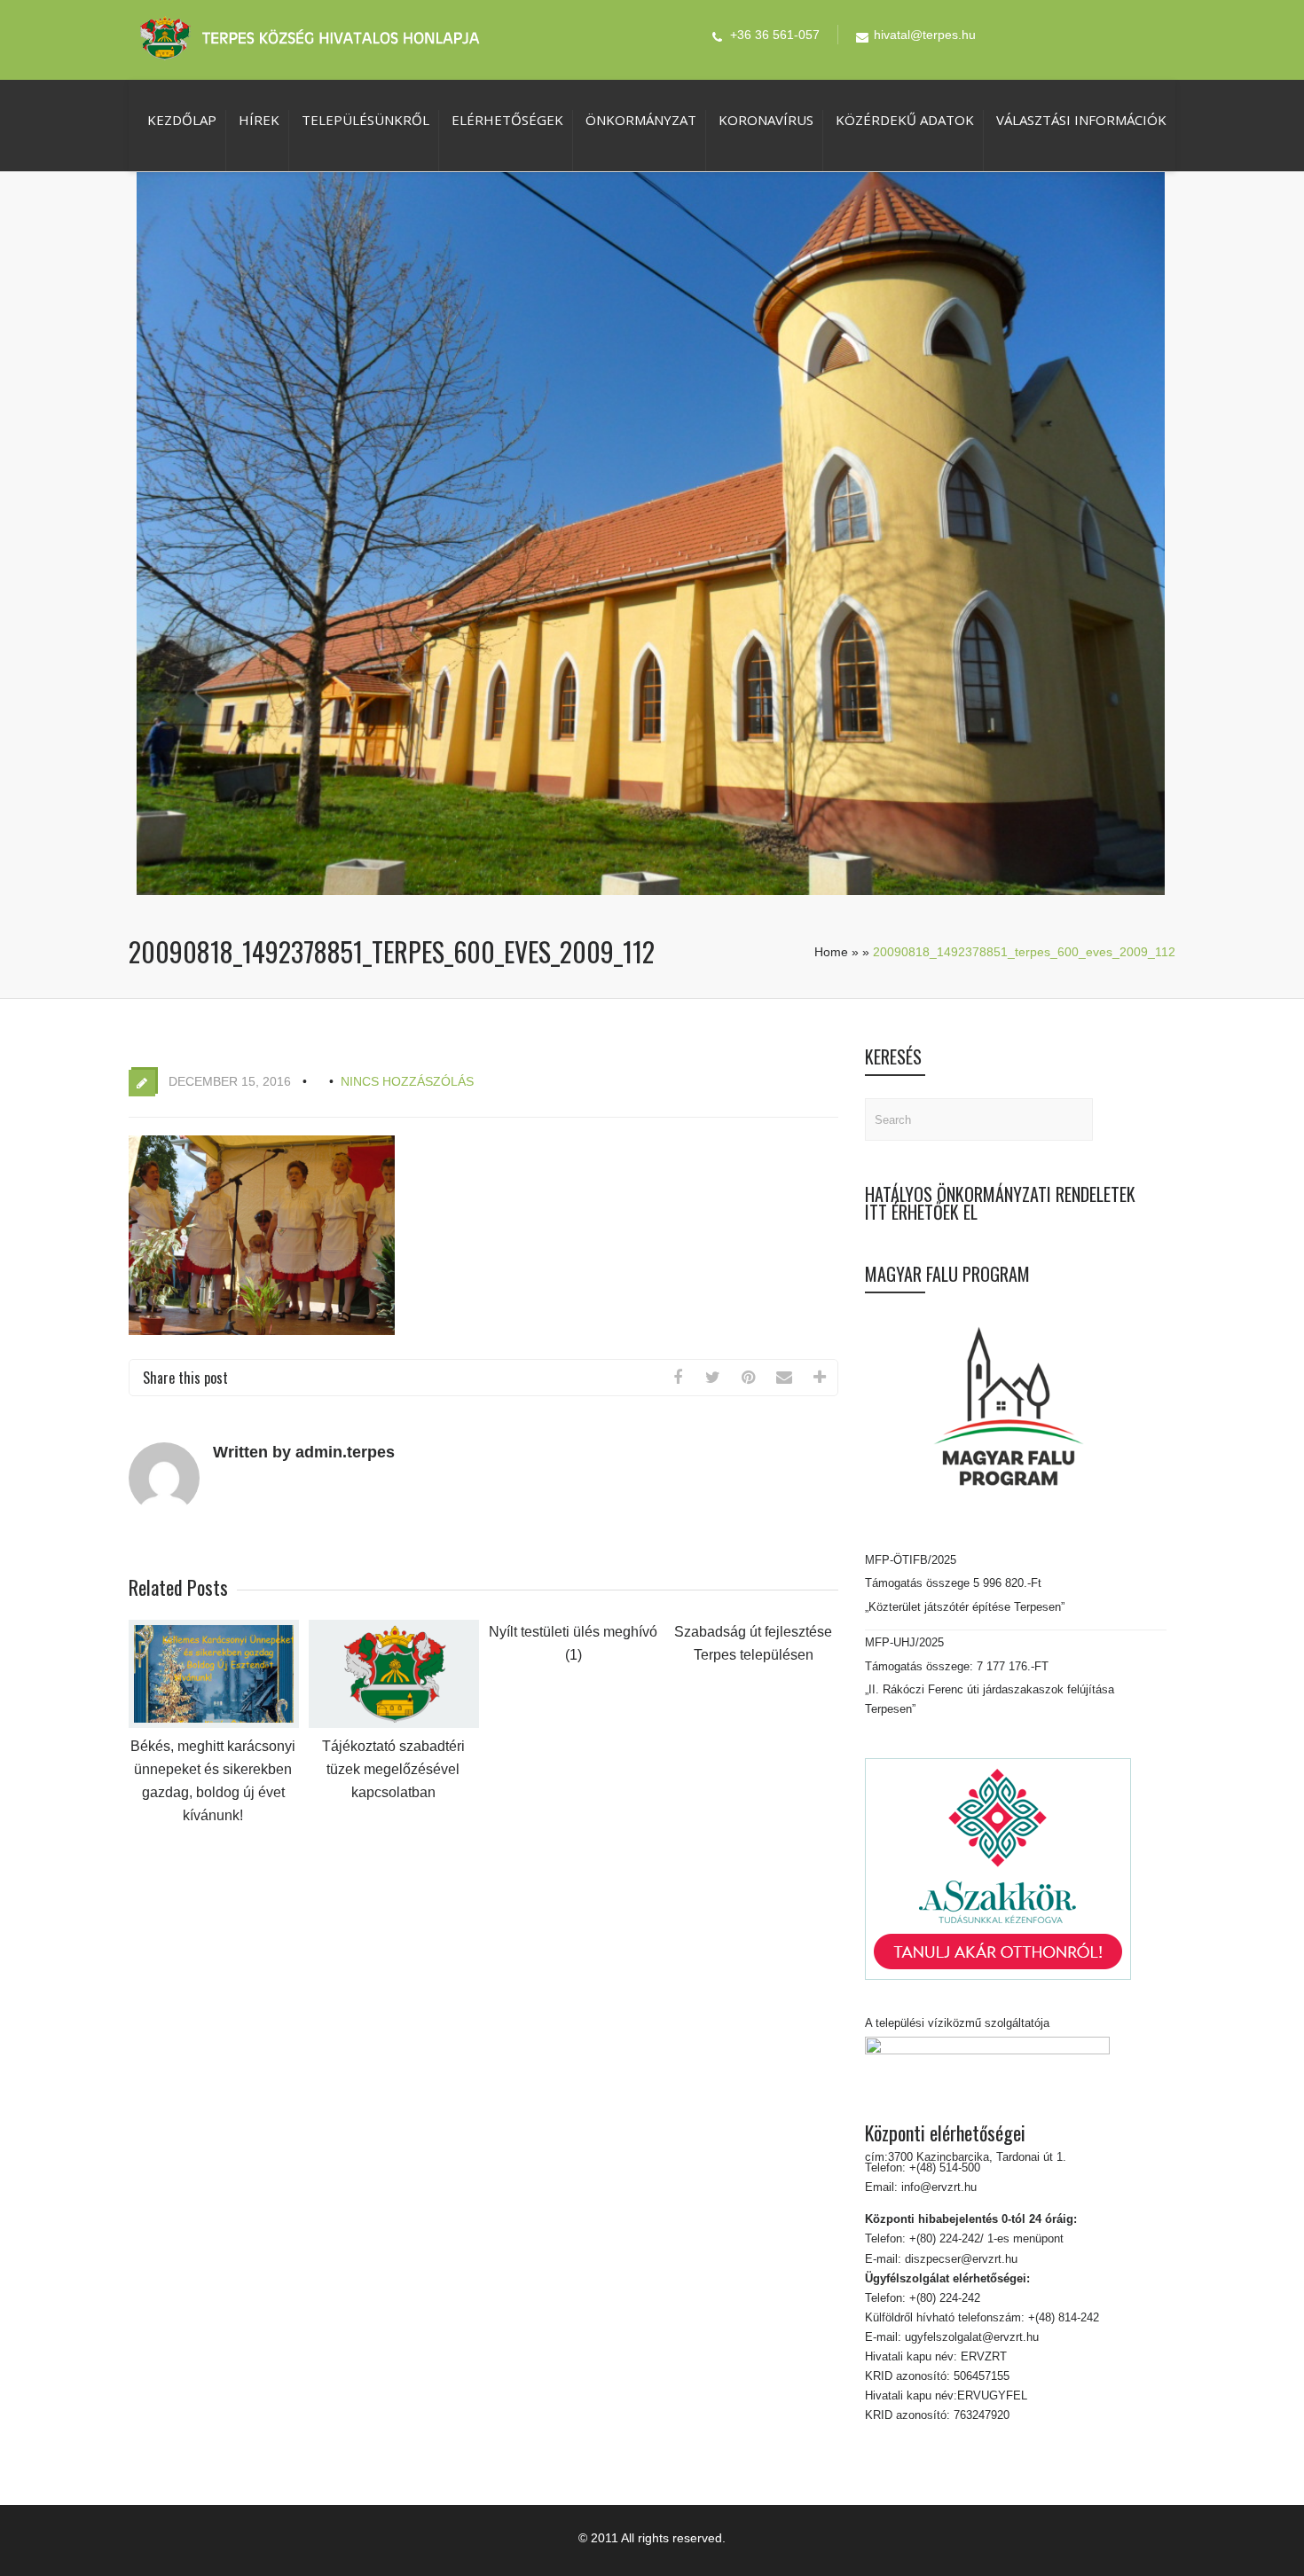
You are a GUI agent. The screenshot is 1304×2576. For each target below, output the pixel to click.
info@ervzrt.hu (939, 2187)
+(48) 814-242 (1062, 2317)
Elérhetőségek (507, 120)
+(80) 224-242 (943, 2298)
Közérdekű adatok (905, 120)
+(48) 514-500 (943, 2168)
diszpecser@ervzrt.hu (959, 2259)
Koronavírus (766, 120)
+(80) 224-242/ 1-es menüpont (986, 2238)
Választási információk (1081, 120)
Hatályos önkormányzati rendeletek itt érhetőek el (1000, 1203)
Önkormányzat (641, 120)
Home (831, 952)
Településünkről (365, 120)
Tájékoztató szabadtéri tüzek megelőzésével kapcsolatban (393, 1769)
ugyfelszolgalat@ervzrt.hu (970, 2337)
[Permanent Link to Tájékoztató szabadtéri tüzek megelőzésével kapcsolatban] (394, 1724)
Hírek (259, 120)
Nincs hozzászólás (407, 1081)
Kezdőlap (182, 120)
